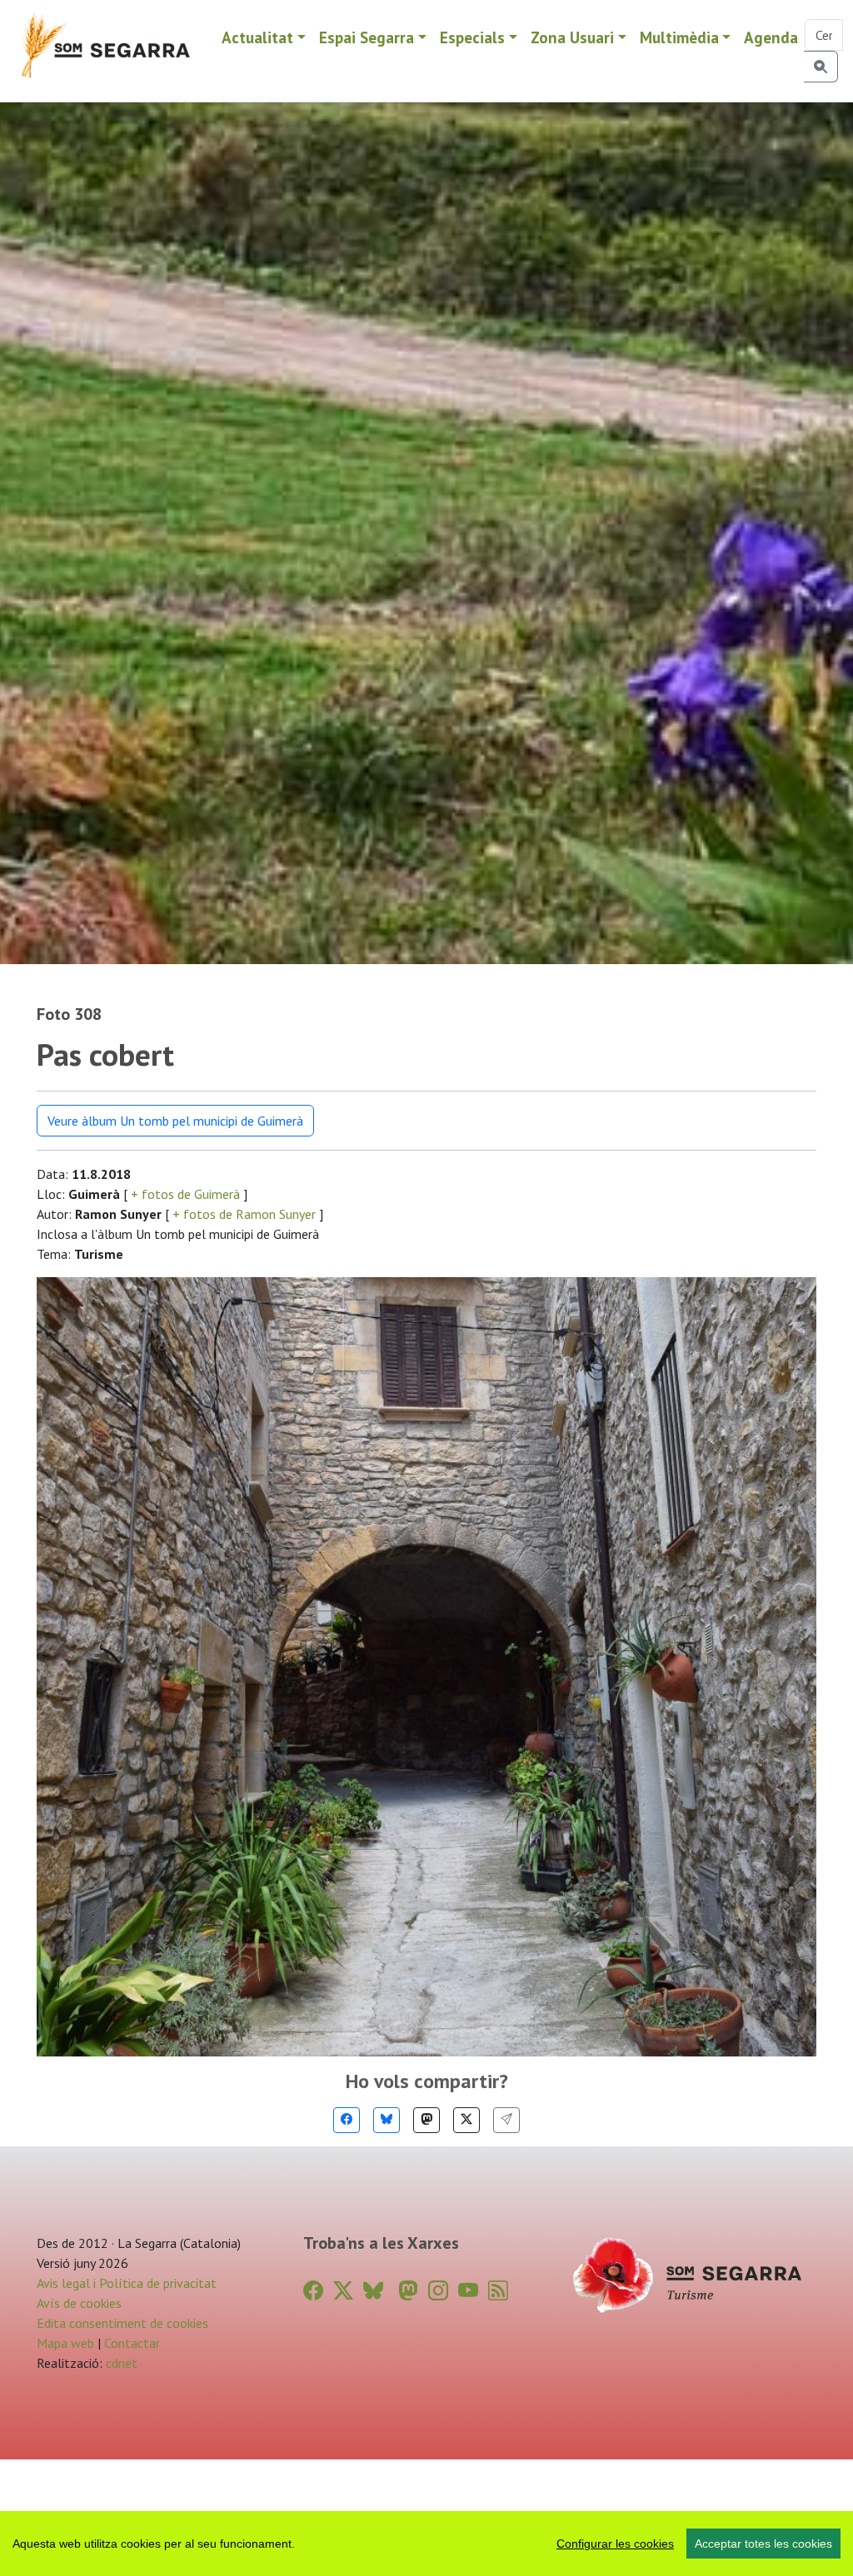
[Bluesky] (387, 2120)
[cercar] (821, 67)
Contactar (132, 2343)
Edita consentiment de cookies (122, 2323)
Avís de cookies (79, 2303)
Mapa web (65, 2343)
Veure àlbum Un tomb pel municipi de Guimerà (175, 1121)
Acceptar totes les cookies (763, 2544)
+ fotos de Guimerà (185, 1194)
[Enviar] (506, 2120)
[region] (426, 2544)
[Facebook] (347, 2120)
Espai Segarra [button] (367, 37)
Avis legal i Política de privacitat (127, 2283)
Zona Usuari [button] (572, 37)
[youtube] (468, 2291)
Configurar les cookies (615, 2544)
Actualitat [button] (257, 37)
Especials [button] (472, 37)
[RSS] (498, 2291)
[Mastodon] (426, 2120)
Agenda (771, 37)
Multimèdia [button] (679, 37)
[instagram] (438, 2291)
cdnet (120, 2363)
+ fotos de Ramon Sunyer (244, 1214)
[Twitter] (466, 2120)
